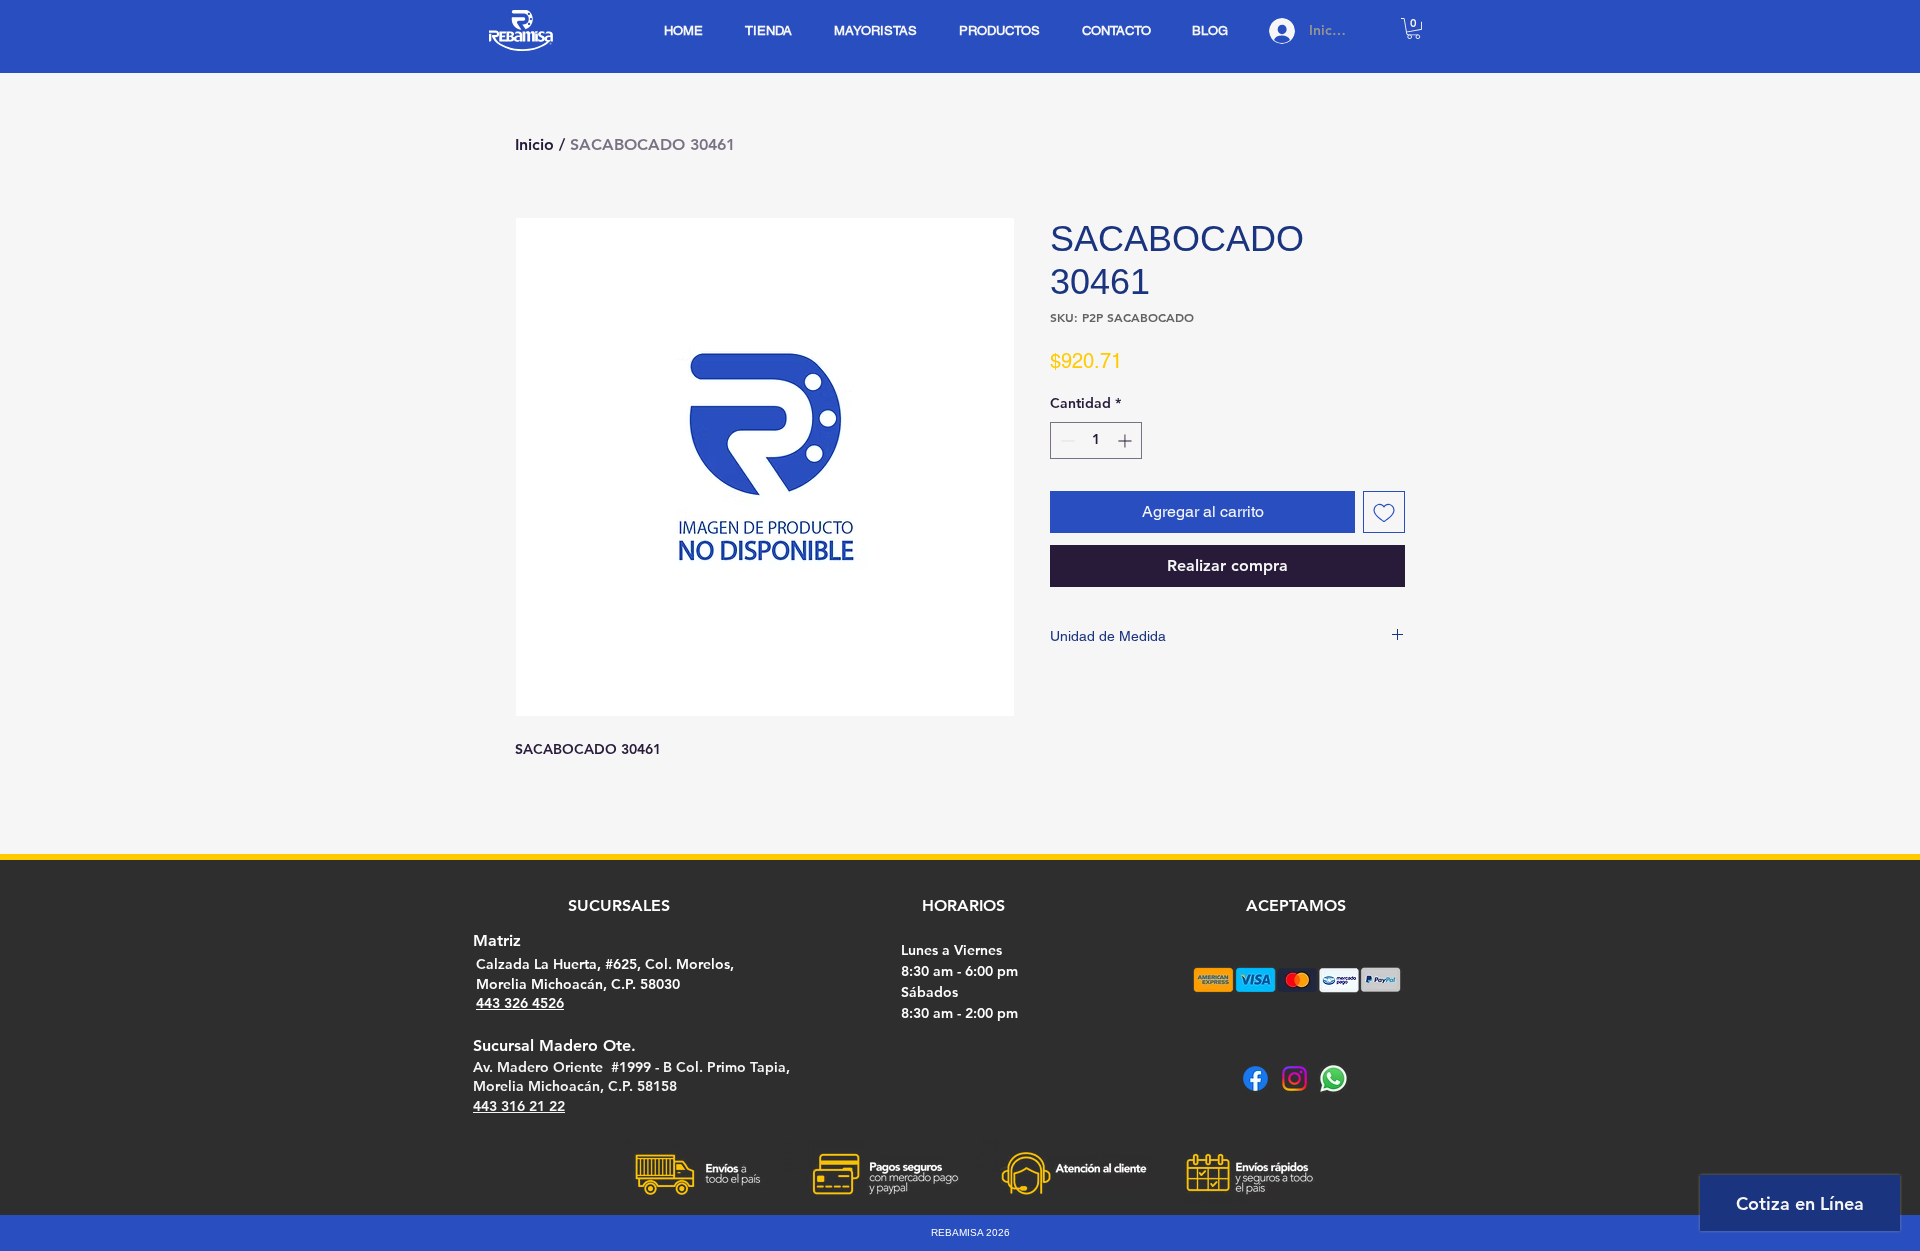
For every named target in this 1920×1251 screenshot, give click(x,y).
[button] (1413, 28)
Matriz (497, 940)
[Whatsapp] (1333, 1078)
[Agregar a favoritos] (1384, 512)
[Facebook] (1255, 1078)
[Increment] (1126, 440)
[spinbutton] (1096, 440)
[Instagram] (1294, 1078)
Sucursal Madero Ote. (554, 1045)
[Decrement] (1065, 440)
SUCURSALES (619, 905)
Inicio (534, 144)
